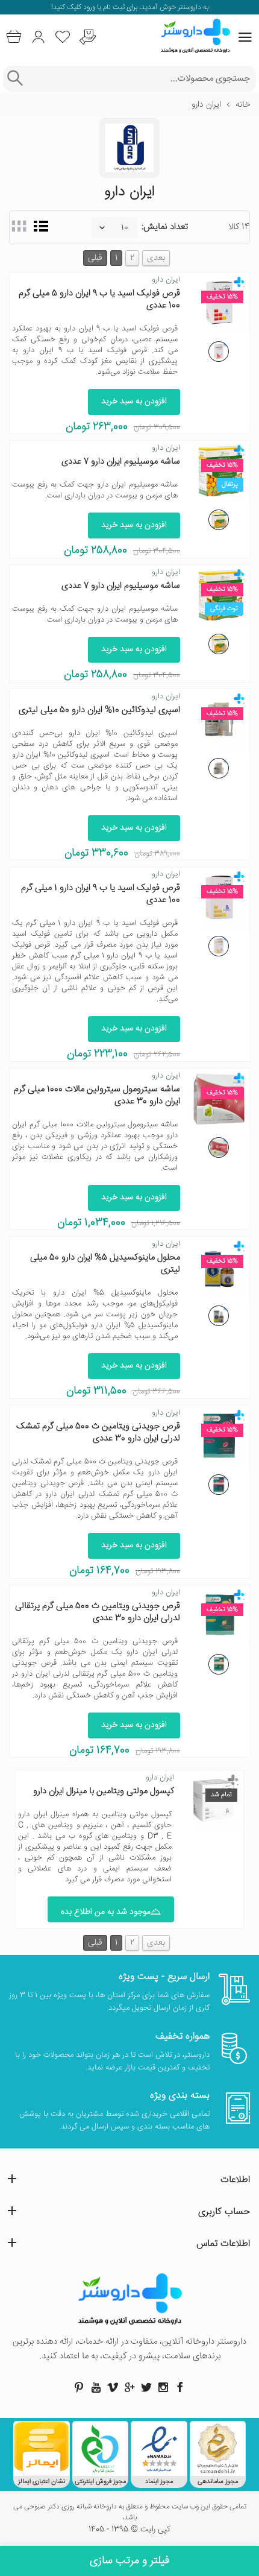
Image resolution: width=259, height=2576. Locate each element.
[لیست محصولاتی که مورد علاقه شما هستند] (63, 37)
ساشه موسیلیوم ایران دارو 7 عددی (121, 462)
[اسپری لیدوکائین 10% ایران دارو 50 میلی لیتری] (219, 768)
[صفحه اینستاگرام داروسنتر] (163, 2387)
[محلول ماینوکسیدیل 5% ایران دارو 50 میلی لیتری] (219, 1316)
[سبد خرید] (14, 37)
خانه (243, 105)
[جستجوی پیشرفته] (15, 79)
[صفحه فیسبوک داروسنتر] (180, 2387)
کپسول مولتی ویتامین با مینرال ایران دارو (104, 1791)
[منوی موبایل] (245, 37)
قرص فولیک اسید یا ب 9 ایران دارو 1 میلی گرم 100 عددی (101, 894)
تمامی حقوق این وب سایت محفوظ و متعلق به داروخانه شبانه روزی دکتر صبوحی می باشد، (130, 2513)
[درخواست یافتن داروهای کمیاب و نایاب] (88, 37)
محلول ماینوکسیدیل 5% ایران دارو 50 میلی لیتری (105, 1264)
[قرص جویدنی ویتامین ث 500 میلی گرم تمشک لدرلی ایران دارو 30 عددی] (219, 1485)
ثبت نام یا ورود (103, 8)
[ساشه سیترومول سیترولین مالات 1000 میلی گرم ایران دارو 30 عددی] (219, 1148)
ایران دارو (166, 280)
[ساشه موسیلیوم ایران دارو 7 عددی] (219, 520)
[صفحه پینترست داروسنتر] (79, 2387)
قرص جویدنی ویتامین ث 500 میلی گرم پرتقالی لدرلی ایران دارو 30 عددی (98, 1612)
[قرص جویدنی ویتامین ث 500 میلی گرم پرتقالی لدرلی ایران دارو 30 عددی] (219, 1664)
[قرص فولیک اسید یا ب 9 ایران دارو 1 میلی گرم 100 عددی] (219, 946)
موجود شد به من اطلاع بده (106, 1912)
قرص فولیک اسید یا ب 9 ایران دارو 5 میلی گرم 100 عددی (99, 299)
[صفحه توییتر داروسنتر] (146, 2387)
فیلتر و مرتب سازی (129, 2561)
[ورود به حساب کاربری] (38, 37)
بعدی (156, 258)
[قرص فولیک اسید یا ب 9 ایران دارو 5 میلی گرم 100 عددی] (219, 352)
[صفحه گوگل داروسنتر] (129, 2387)
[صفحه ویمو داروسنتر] (113, 2387)
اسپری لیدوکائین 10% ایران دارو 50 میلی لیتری (99, 710)
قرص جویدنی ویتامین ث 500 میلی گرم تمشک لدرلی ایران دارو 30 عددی (98, 1432)
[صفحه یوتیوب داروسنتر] (96, 2387)
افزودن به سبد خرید (134, 402)
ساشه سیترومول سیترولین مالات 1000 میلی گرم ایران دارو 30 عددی (97, 1095)
